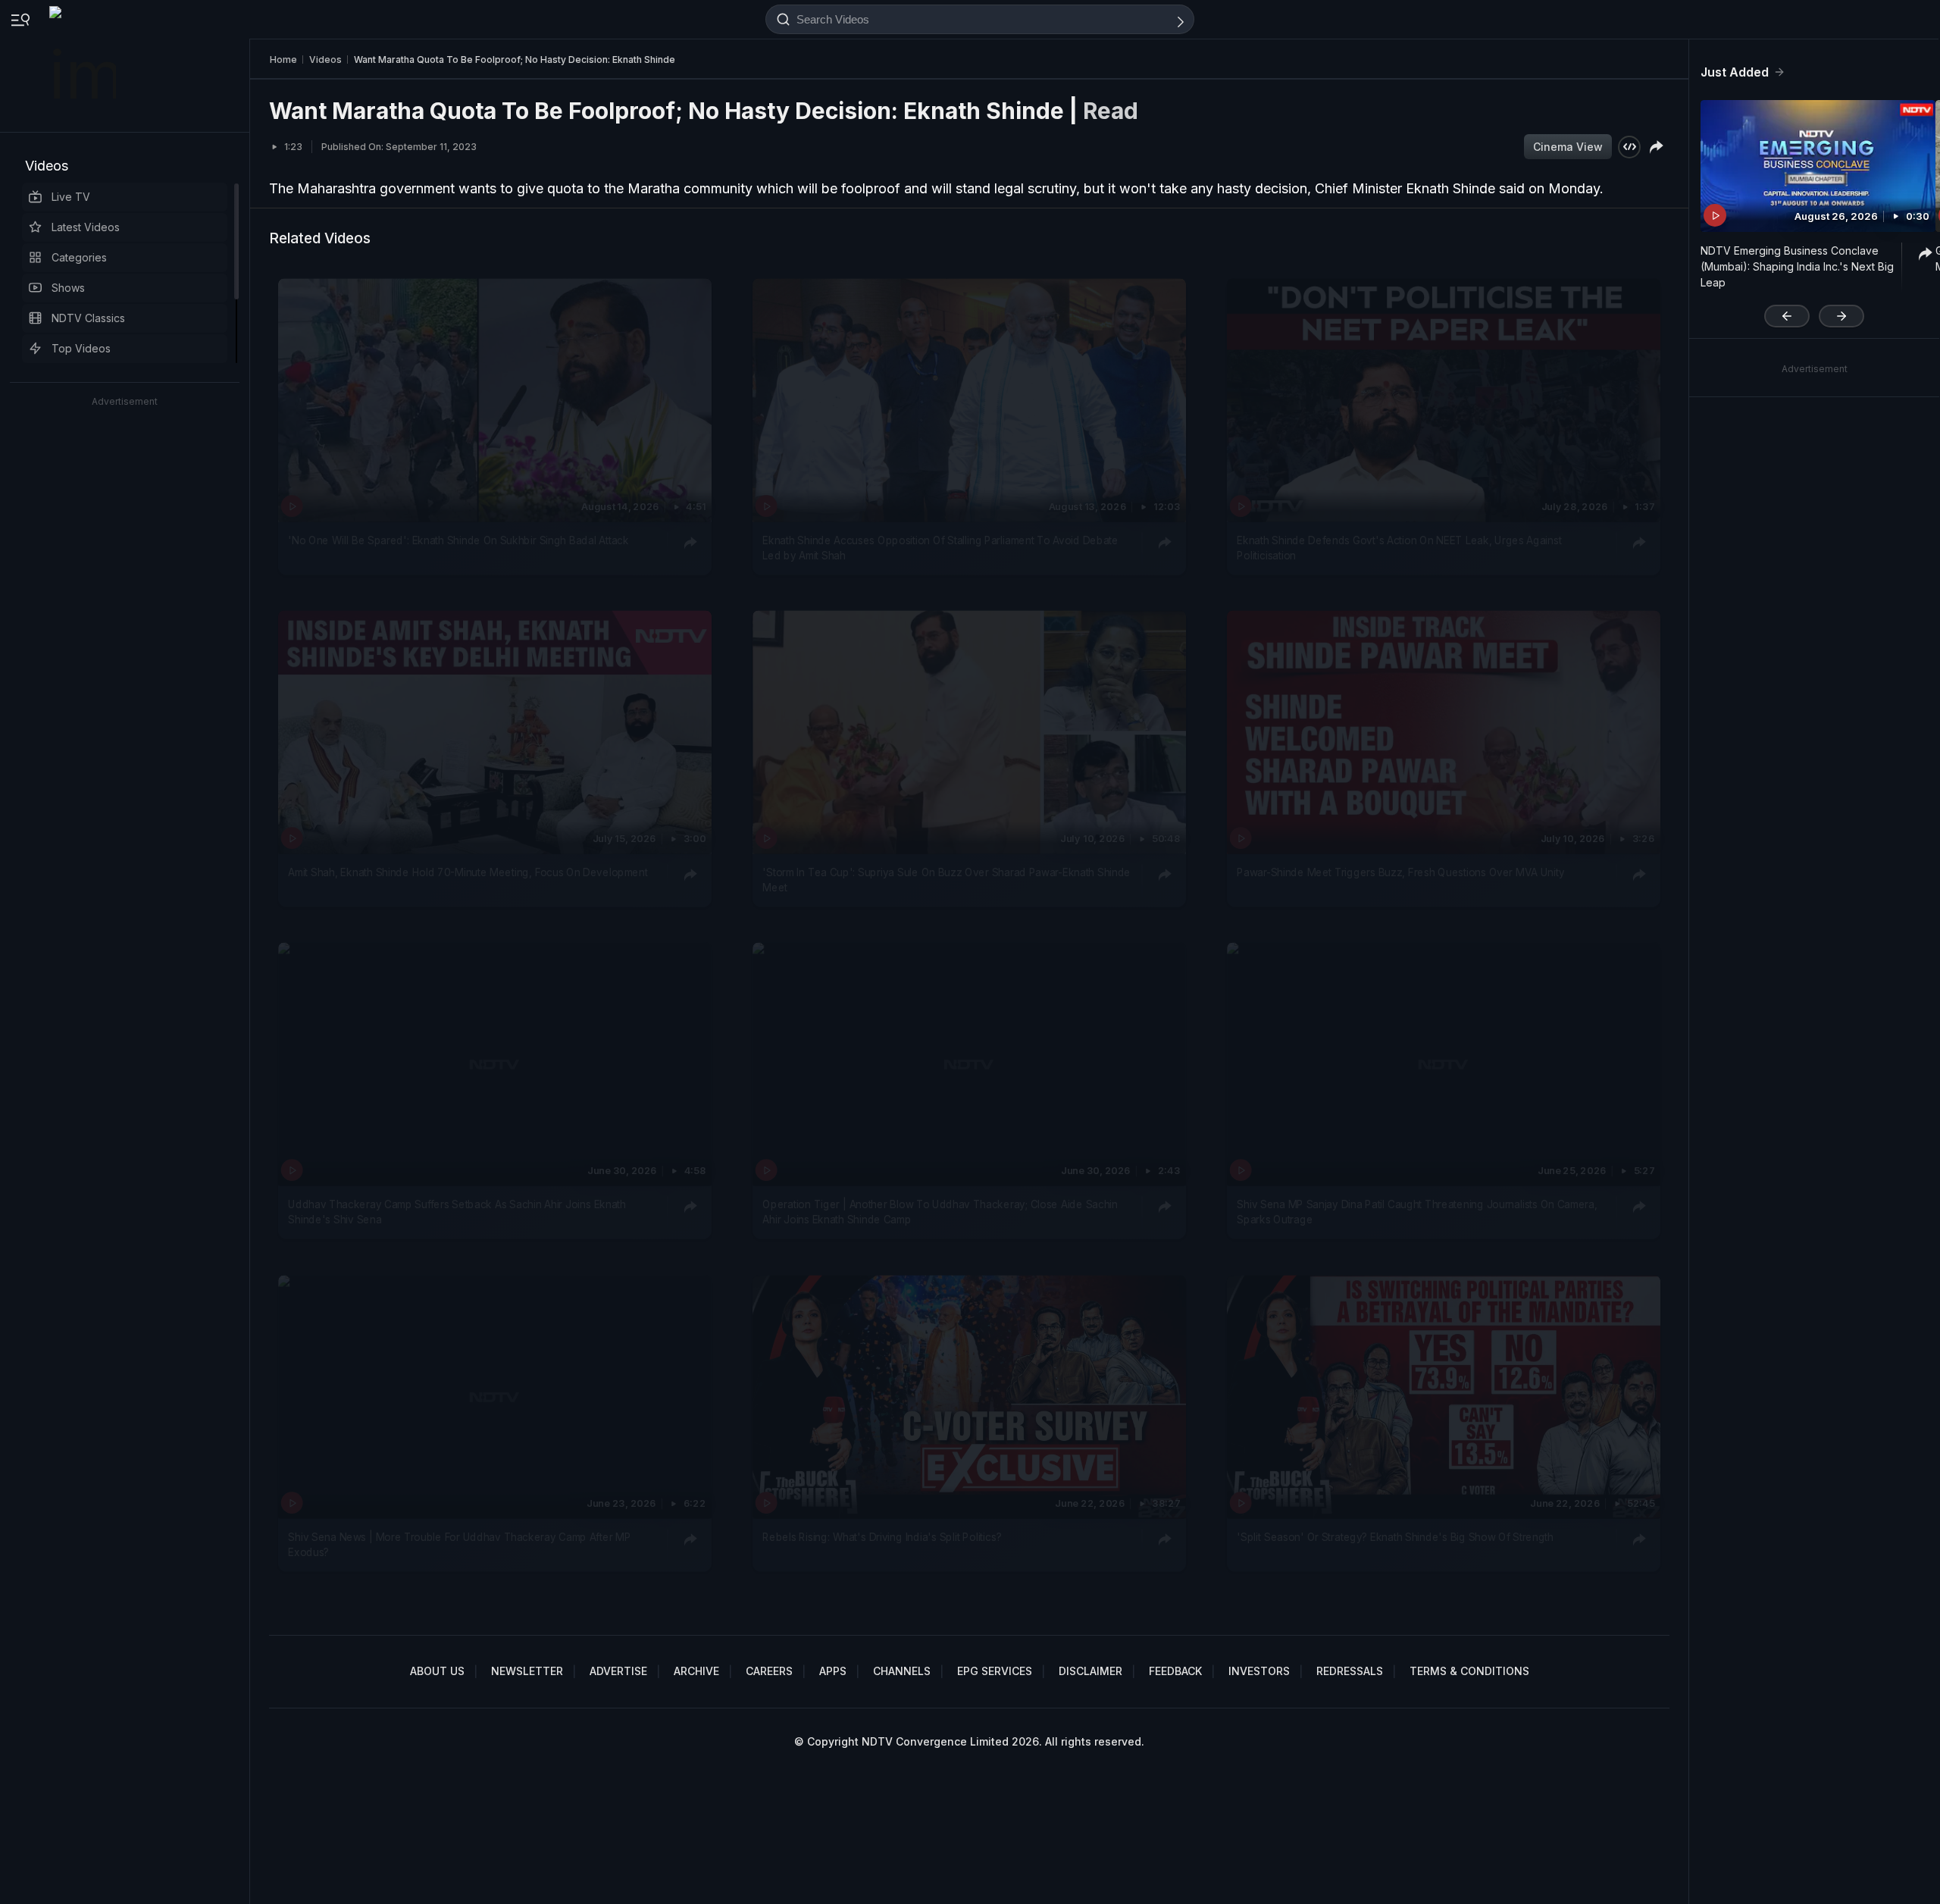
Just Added (1735, 72)
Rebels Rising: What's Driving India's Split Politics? (882, 1536)
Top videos (81, 348)
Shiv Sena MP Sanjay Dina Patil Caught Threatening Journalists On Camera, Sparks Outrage (1417, 1212)
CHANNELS (902, 1671)
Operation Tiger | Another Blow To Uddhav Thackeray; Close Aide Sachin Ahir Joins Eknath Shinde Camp (940, 1212)
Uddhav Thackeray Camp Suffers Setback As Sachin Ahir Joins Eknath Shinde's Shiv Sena (457, 1212)
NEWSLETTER (527, 1671)
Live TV (71, 197)
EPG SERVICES (995, 1671)
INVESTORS (1259, 1671)
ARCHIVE (696, 1671)
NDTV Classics (88, 318)
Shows (68, 288)
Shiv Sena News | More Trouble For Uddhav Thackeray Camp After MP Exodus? (459, 1544)
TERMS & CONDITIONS (1469, 1671)
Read (1111, 111)
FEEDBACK (1175, 1671)
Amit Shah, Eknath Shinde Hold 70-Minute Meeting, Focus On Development (468, 872)
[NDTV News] (84, 66)
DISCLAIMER (1090, 1671)
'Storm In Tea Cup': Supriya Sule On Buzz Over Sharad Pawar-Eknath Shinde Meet (947, 880)
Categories (79, 257)
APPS (833, 1671)
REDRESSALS (1350, 1671)
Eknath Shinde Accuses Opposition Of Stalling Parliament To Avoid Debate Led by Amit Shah (940, 547)
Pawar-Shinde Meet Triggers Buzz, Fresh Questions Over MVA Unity (1400, 872)
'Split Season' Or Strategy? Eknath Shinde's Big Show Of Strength (1395, 1536)
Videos (47, 166)
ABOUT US (437, 1671)
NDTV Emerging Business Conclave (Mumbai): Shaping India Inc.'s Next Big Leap (1797, 266)
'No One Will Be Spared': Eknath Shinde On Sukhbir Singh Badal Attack (458, 540)
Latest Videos (86, 227)
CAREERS (769, 1671)
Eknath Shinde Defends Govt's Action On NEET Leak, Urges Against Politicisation (1399, 547)
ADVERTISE (618, 1671)
